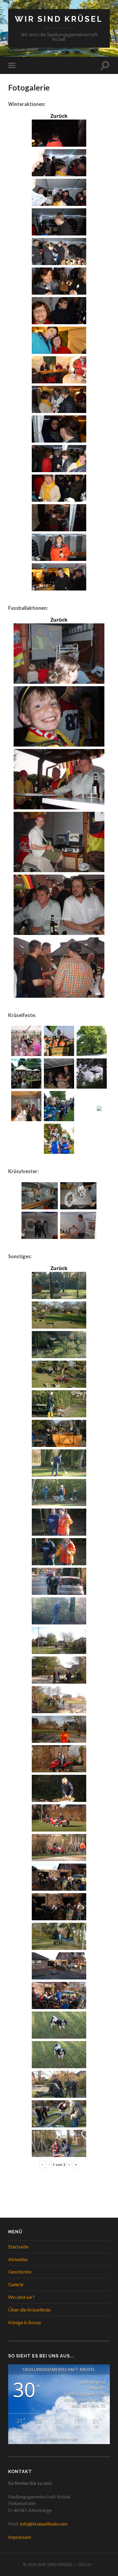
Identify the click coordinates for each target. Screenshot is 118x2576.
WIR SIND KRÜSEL (59, 19)
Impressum (20, 2537)
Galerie (16, 2284)
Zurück (59, 116)
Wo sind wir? (21, 2297)
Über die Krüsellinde (29, 2310)
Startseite (18, 2246)
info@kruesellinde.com (44, 2524)
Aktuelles (18, 2259)
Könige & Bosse (25, 2322)
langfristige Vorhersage (59, 2439)
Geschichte (20, 2272)
